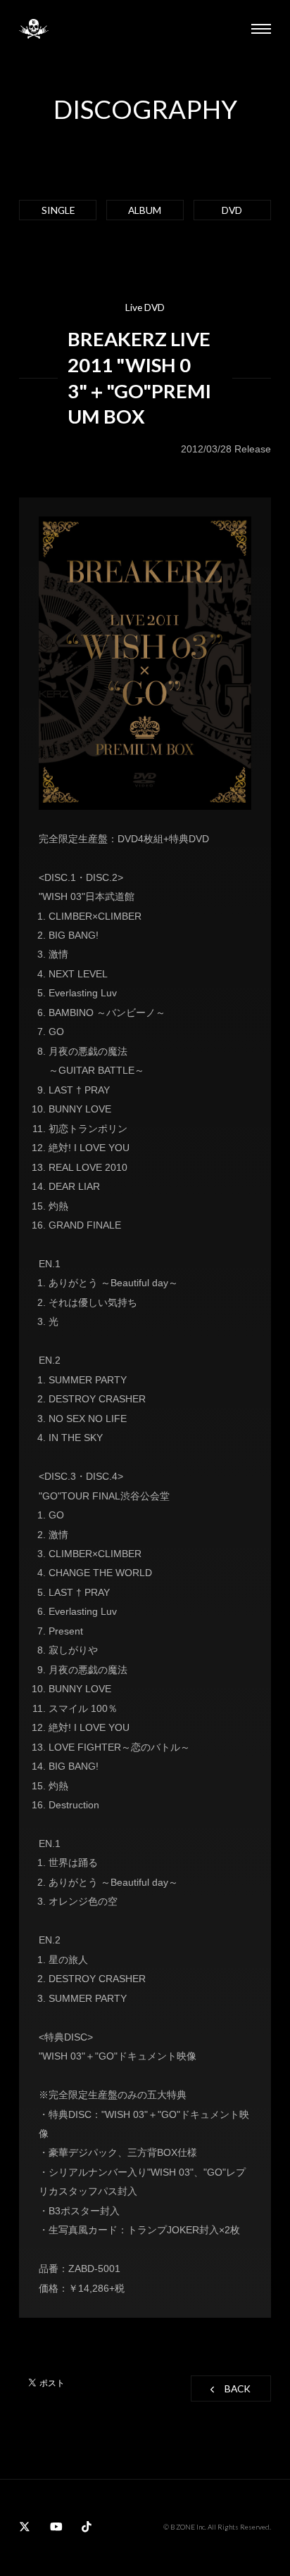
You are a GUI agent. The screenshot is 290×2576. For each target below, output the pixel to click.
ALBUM (145, 210)
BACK (238, 2388)
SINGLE (58, 210)
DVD (232, 210)
